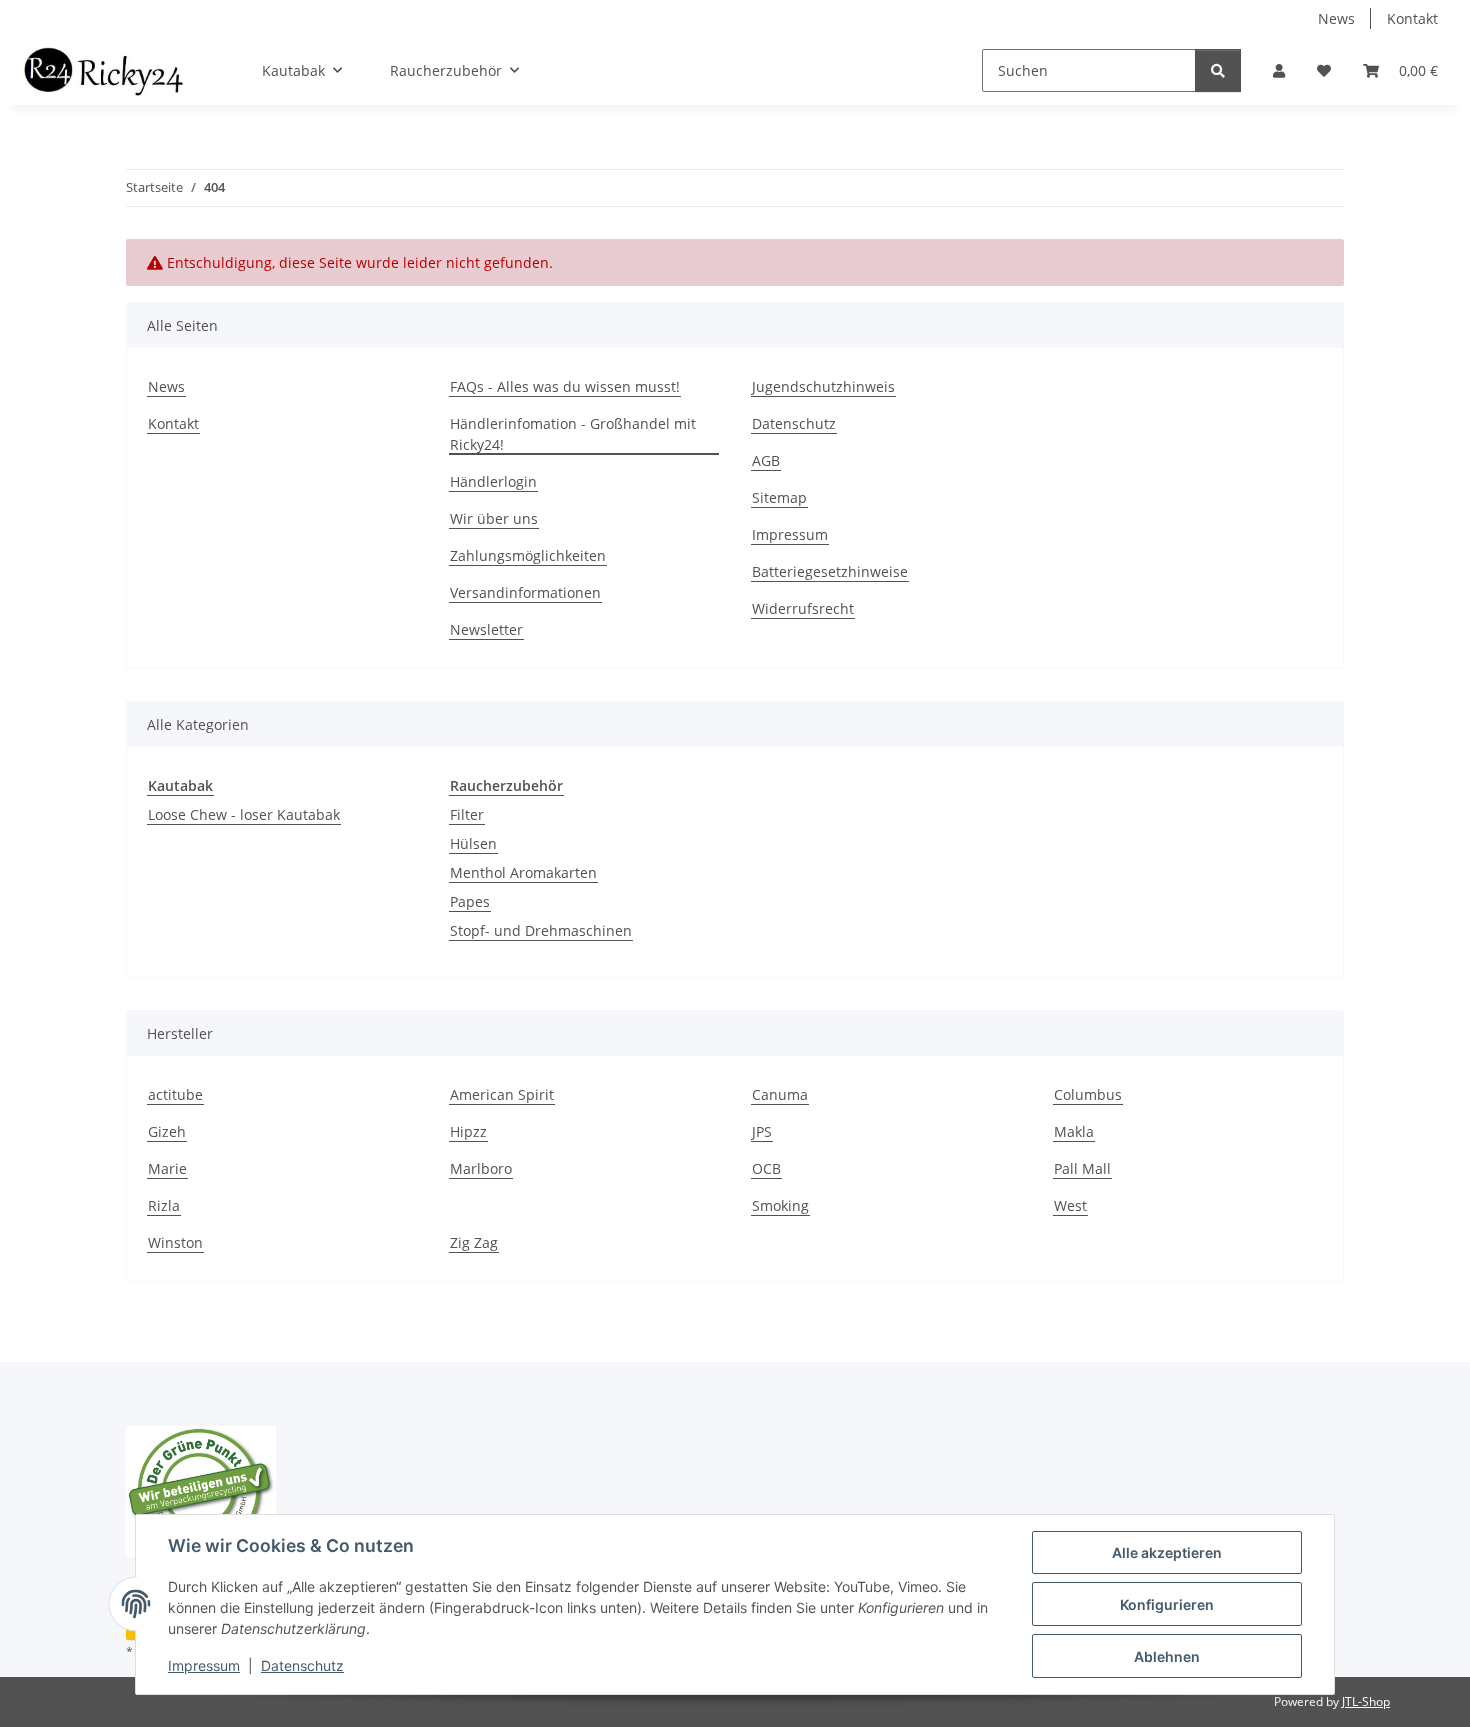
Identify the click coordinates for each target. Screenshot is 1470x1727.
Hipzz (468, 1131)
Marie (167, 1168)
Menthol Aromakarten (523, 872)
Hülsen (473, 843)
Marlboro (481, 1168)
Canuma (780, 1094)
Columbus (1088, 1094)
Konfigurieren (1167, 1604)
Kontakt (1412, 18)
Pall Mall (1082, 1168)
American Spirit (502, 1094)
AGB (766, 460)
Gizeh (167, 1131)
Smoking (780, 1205)
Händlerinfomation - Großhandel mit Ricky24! (573, 434)
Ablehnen (1167, 1656)
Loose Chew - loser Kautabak (244, 814)
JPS (762, 1131)
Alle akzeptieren (1167, 1552)
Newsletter (486, 629)
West (1070, 1205)
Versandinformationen (525, 592)
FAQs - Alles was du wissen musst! (565, 386)
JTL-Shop (1366, 1701)
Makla (1074, 1131)
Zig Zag (474, 1242)
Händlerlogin (493, 481)
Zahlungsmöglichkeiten (528, 555)
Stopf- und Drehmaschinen (541, 930)
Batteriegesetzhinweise (830, 571)
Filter (467, 814)
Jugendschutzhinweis (823, 386)
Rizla (164, 1205)
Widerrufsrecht (803, 608)
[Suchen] (1218, 70)
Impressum (204, 1665)
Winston (175, 1242)
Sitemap (779, 497)
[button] (1279, 70)
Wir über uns (494, 518)
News (1336, 18)
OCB (766, 1168)
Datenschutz (302, 1665)
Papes (470, 901)
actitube (175, 1094)
